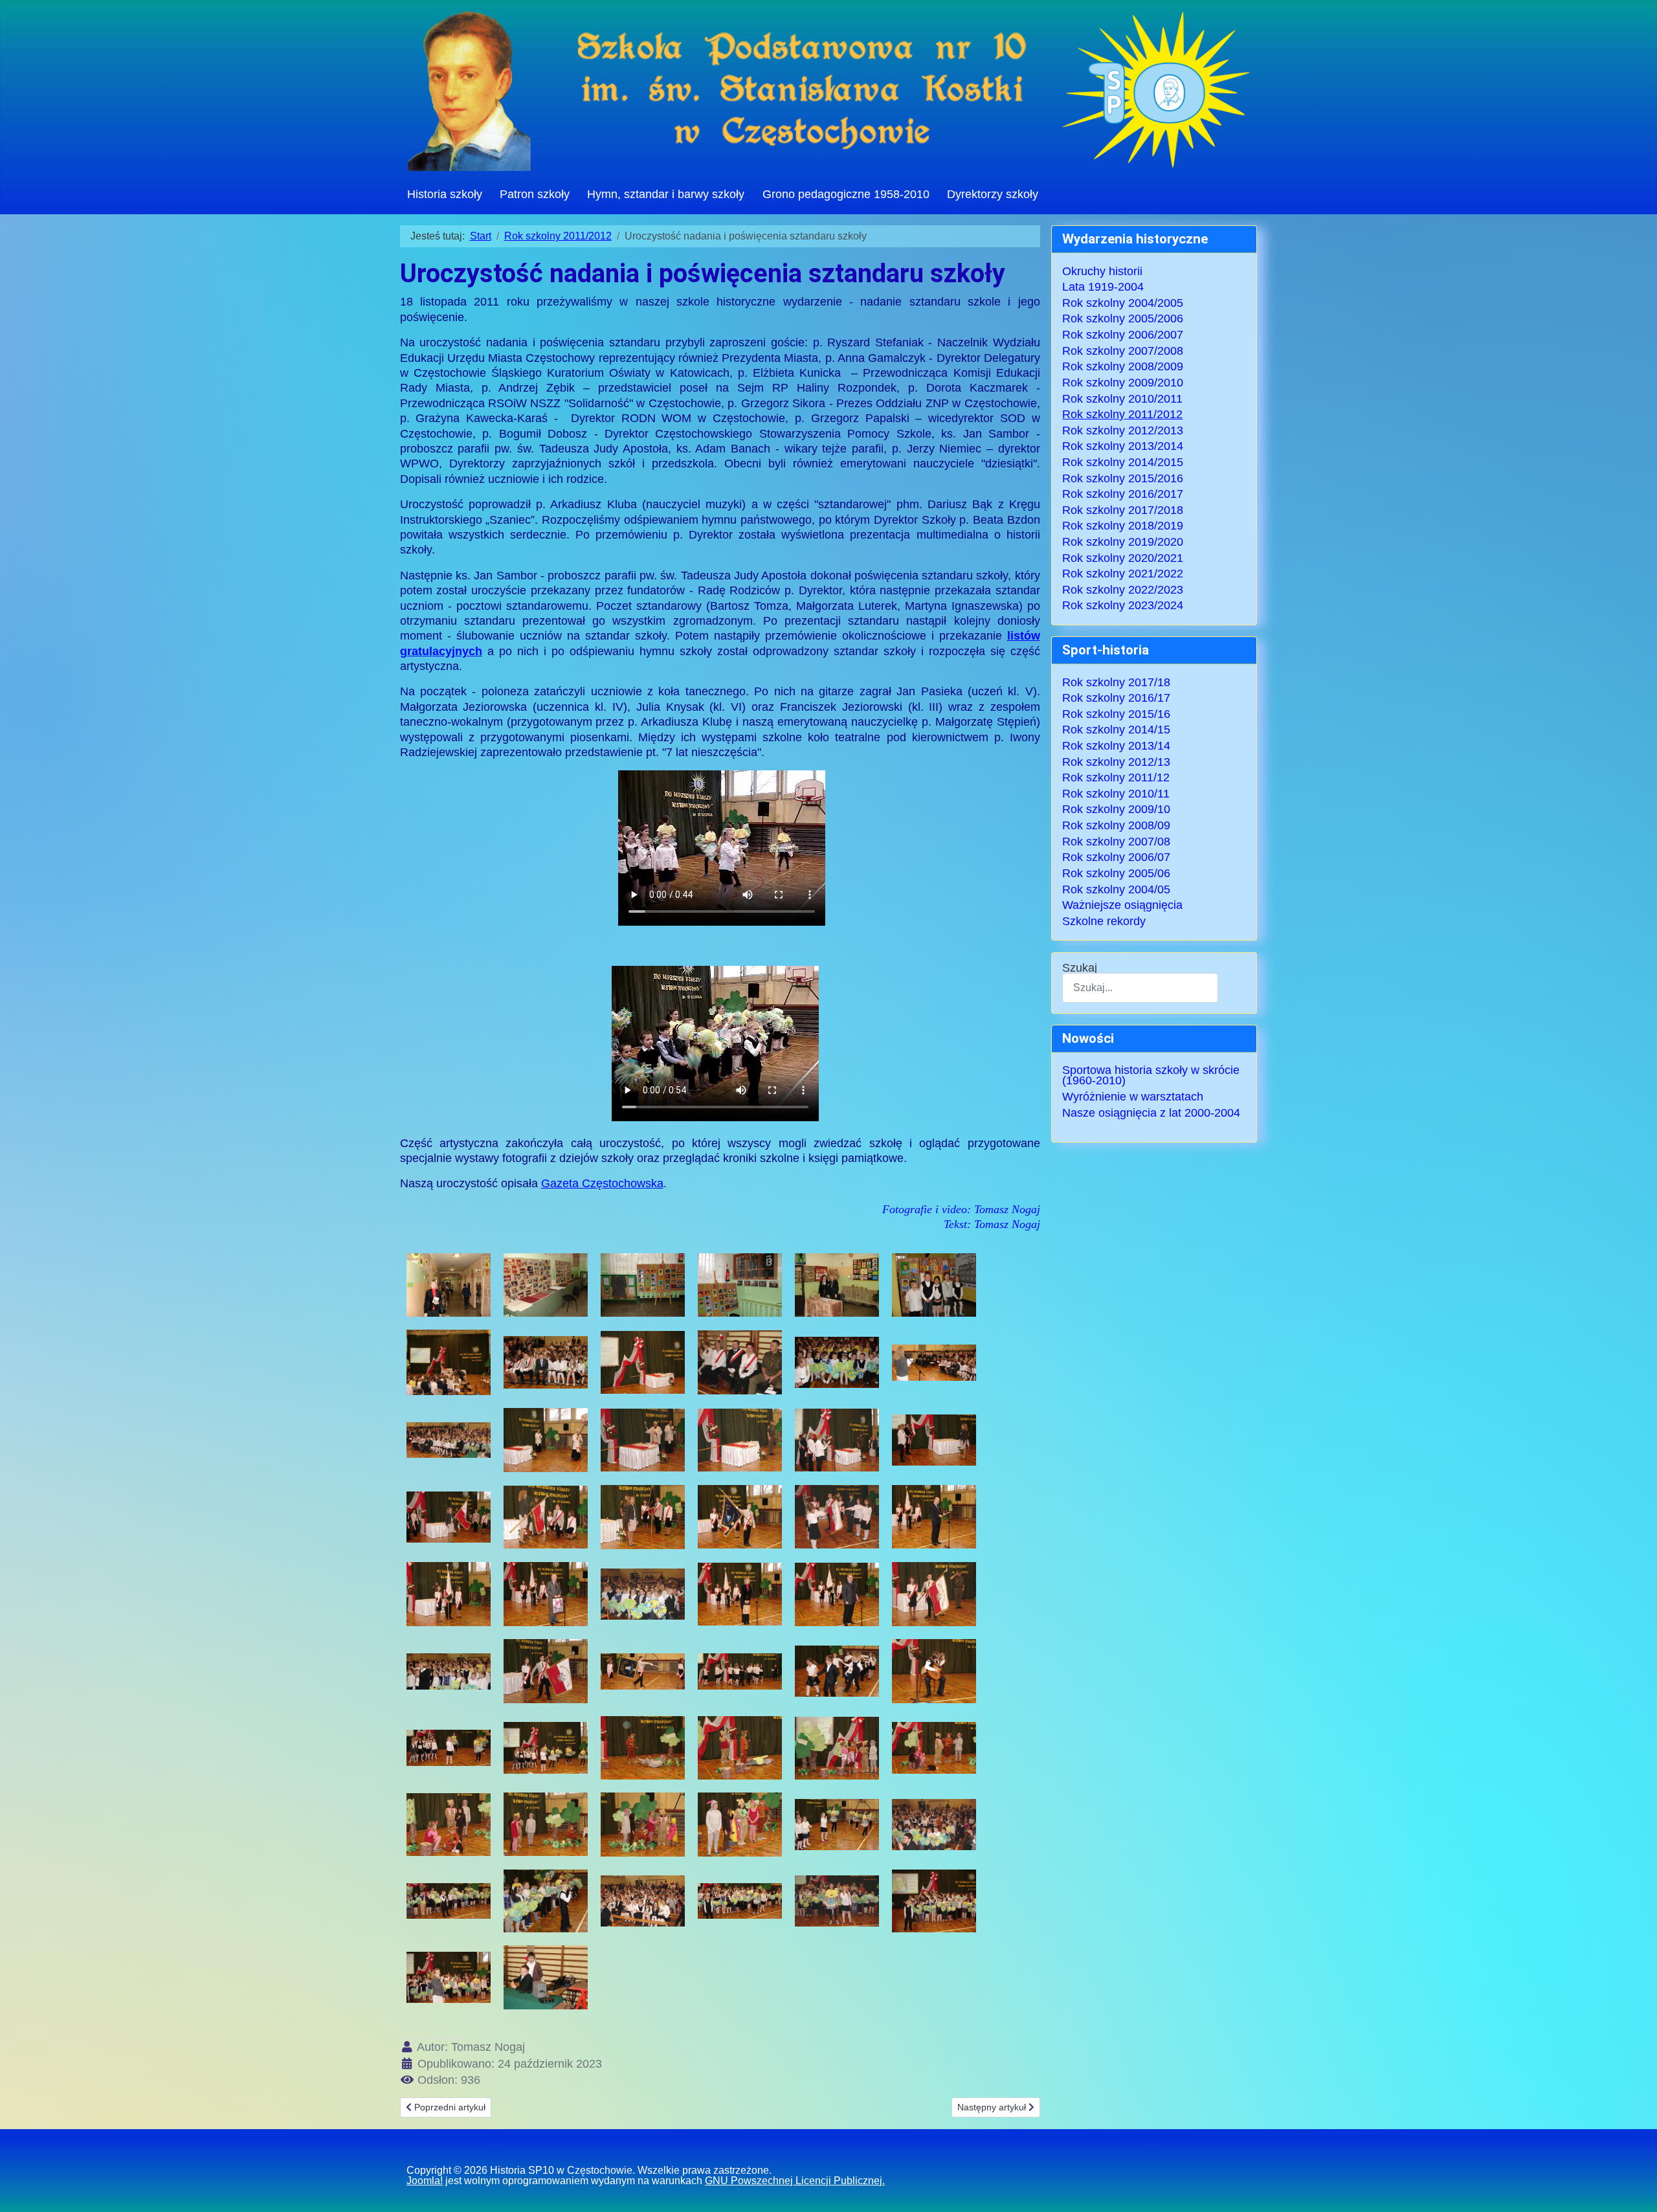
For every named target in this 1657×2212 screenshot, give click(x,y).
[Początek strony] (1633, 2190)
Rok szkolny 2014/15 (1116, 730)
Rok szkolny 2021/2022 (1123, 574)
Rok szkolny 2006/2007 (1123, 335)
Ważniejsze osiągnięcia (1122, 905)
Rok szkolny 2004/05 (1116, 889)
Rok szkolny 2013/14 (1116, 746)
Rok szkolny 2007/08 (1116, 842)
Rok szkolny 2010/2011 (1122, 399)
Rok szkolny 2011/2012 (1122, 414)
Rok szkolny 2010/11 (1116, 794)
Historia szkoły (445, 194)
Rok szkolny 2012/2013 (1123, 430)
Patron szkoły (535, 194)
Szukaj (1080, 968)
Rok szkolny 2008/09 (1116, 825)
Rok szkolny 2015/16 (1116, 714)
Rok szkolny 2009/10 (1116, 809)
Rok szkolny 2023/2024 (1123, 605)
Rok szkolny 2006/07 (1116, 857)
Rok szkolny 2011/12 (1116, 777)
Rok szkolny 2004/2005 (1123, 303)
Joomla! (425, 2181)
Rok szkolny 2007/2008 (1123, 351)
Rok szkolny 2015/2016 (1123, 478)
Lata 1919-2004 (1103, 287)
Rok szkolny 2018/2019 (1123, 526)
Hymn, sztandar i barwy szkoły (666, 194)
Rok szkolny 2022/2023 (1123, 590)
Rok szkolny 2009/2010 (1123, 383)
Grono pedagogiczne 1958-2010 (846, 194)
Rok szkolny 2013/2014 (1123, 446)
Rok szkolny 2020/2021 (1123, 558)
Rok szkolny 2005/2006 (1123, 318)
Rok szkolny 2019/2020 (1123, 542)
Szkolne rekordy (1104, 921)
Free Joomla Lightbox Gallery (432, 2038)
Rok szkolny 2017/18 (1116, 682)
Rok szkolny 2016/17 (1116, 698)
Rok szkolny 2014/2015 (1123, 462)
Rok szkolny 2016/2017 (1123, 494)
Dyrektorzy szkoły (993, 194)
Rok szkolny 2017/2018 (1123, 510)
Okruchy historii (1102, 271)
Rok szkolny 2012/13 (1116, 762)
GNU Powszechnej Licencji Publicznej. (795, 2181)
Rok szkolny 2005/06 (1116, 873)
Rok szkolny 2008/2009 (1123, 366)
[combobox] (1140, 988)
